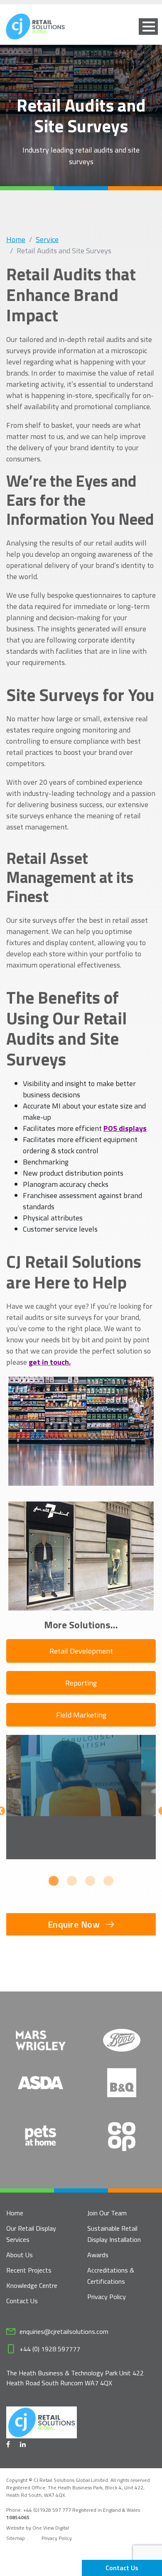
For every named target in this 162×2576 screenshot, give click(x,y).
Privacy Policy (107, 2297)
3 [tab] (90, 1881)
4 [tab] (108, 1881)
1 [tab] (54, 1881)
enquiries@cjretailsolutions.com (64, 2331)
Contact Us (122, 2568)
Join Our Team (107, 2213)
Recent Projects (29, 2270)
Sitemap (16, 2538)
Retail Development (81, 1651)
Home (16, 239)
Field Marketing (81, 1715)
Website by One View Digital (38, 2528)
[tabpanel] (81, 1797)
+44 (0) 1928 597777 (50, 2349)
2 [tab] (72, 1881)
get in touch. (50, 1362)
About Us (20, 2255)
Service (47, 239)
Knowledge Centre (32, 2285)
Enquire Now (74, 1924)
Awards (98, 2255)
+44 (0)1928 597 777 (48, 2510)
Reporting (81, 1683)
